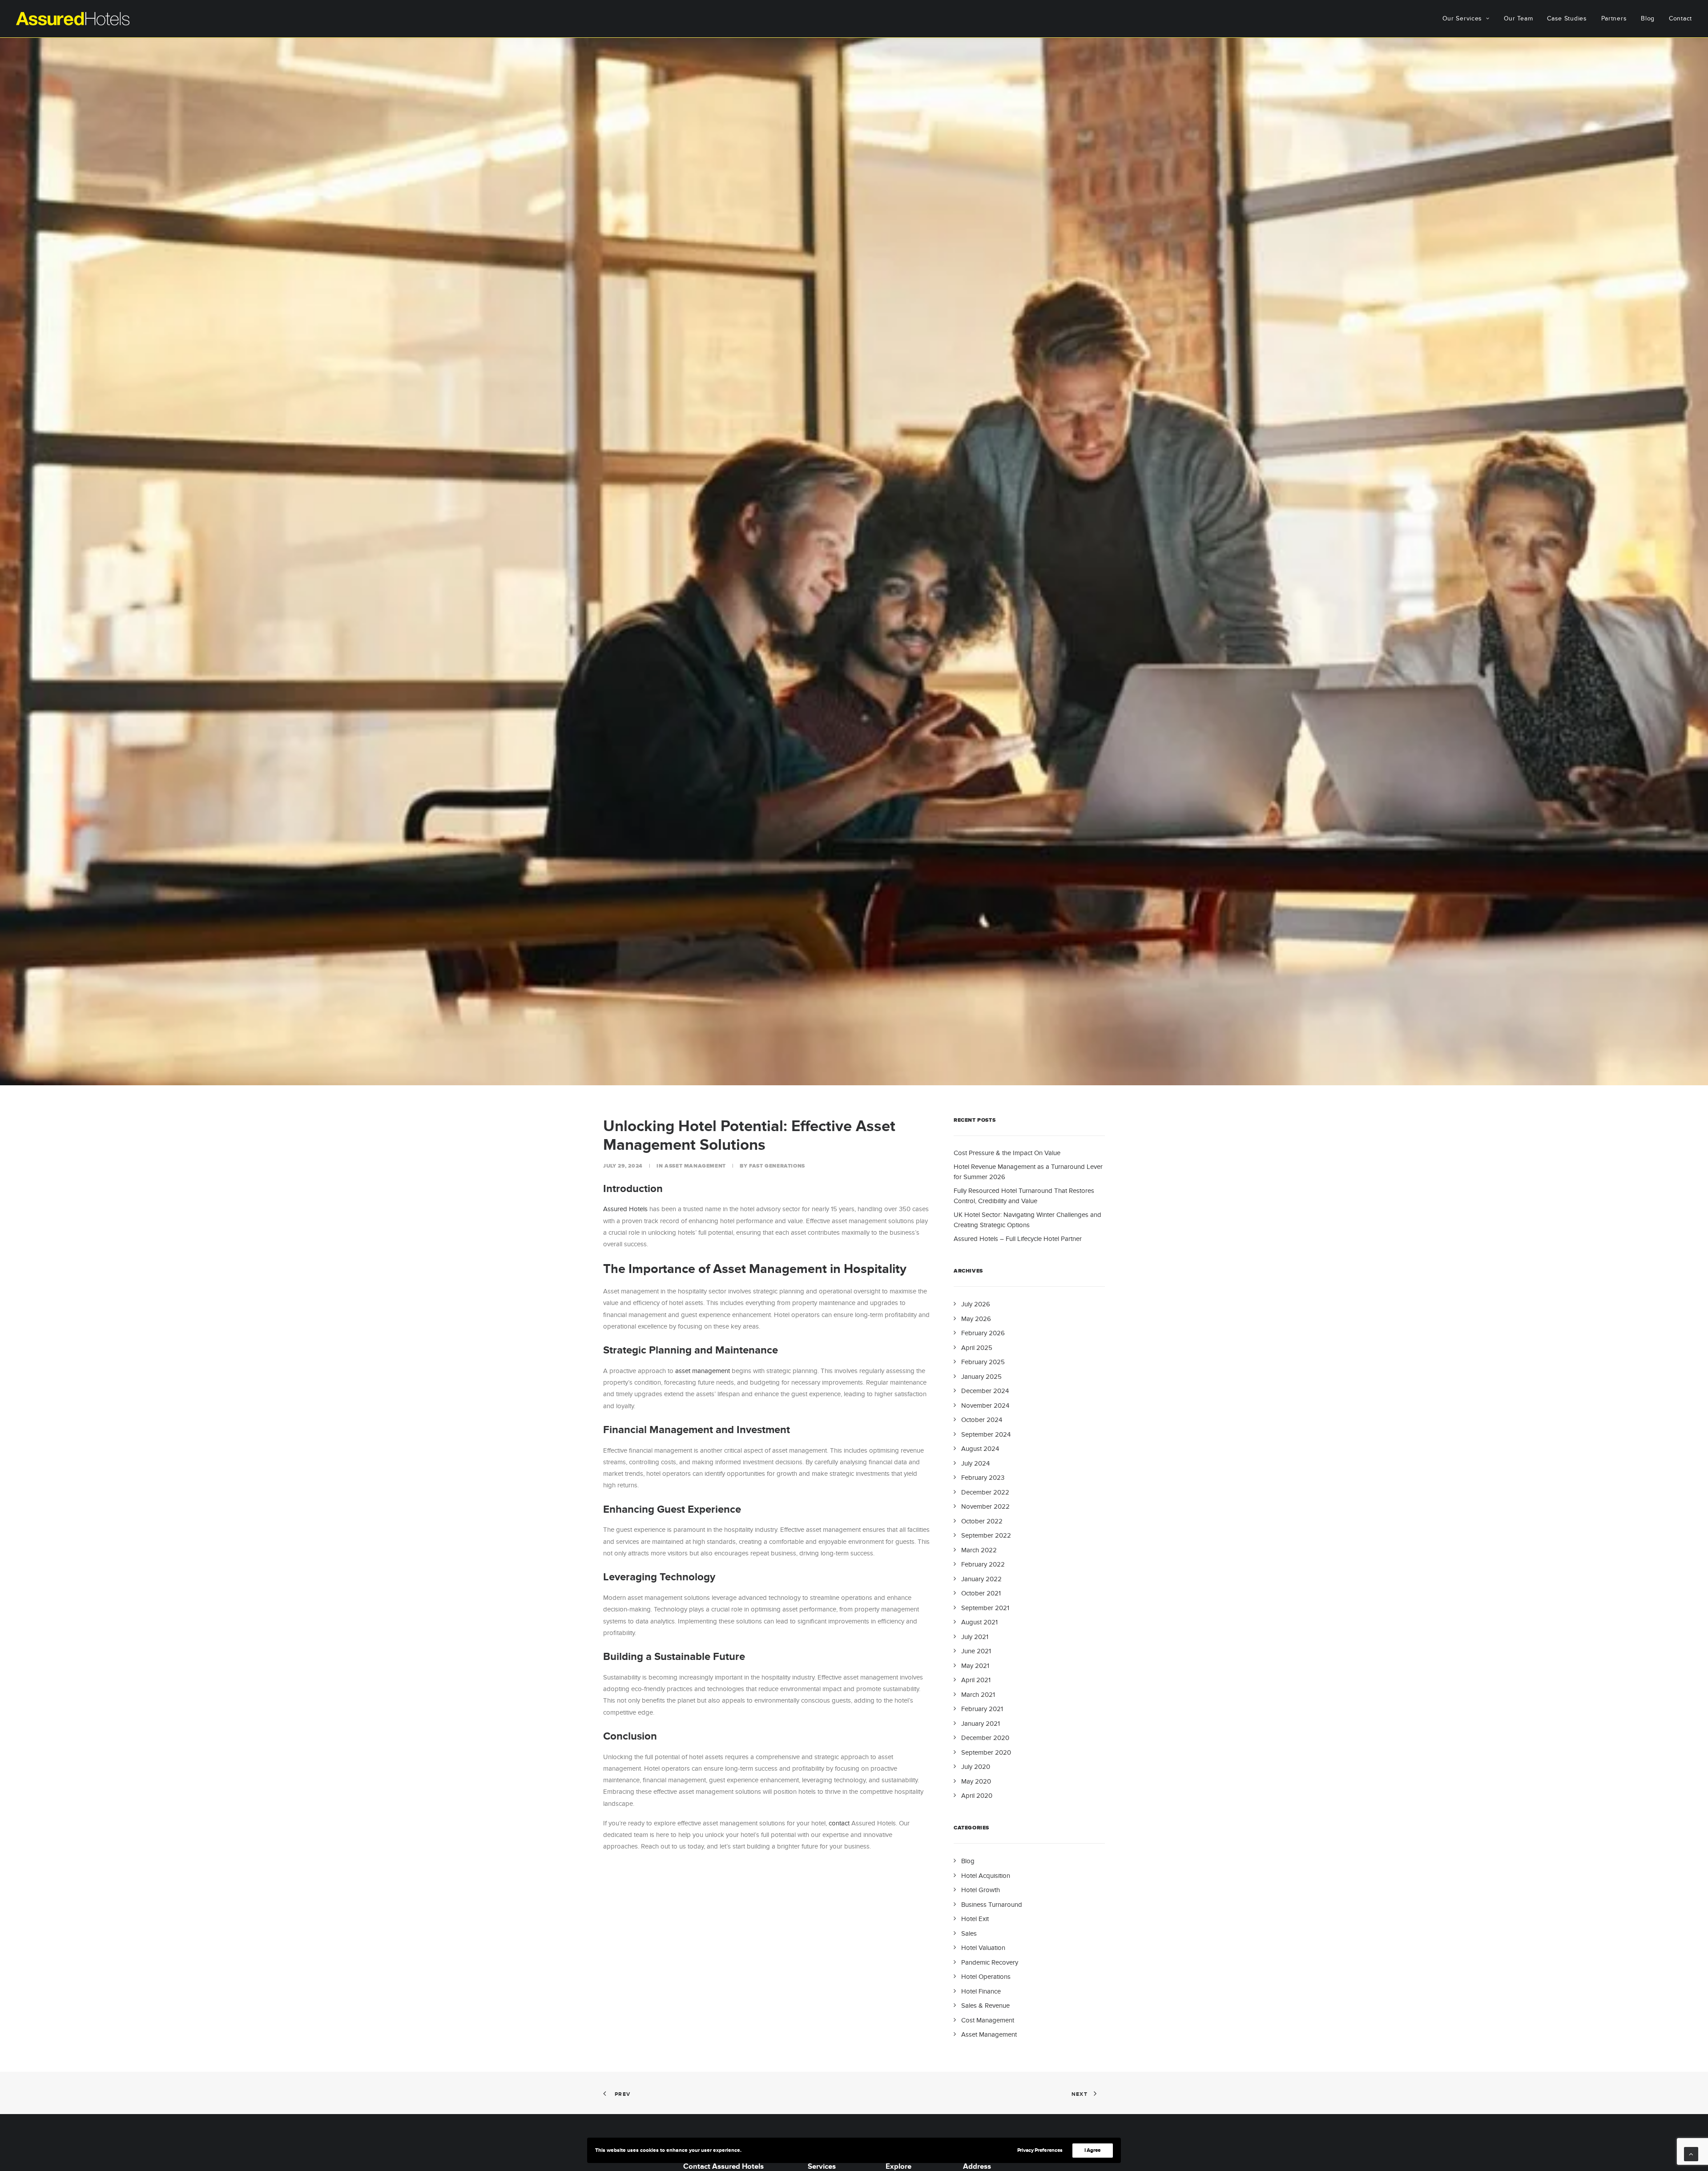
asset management (703, 1371)
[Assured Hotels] (73, 19)
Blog (1648, 18)
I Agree (1093, 2150)
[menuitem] (1469, 19)
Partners (1614, 18)
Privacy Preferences (1040, 2150)
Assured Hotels (625, 1209)
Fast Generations (777, 1166)
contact (839, 1823)
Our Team (1519, 18)
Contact (1680, 18)
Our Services (1462, 18)
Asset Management (695, 1166)
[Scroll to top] (1691, 2153)
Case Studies (1567, 18)
